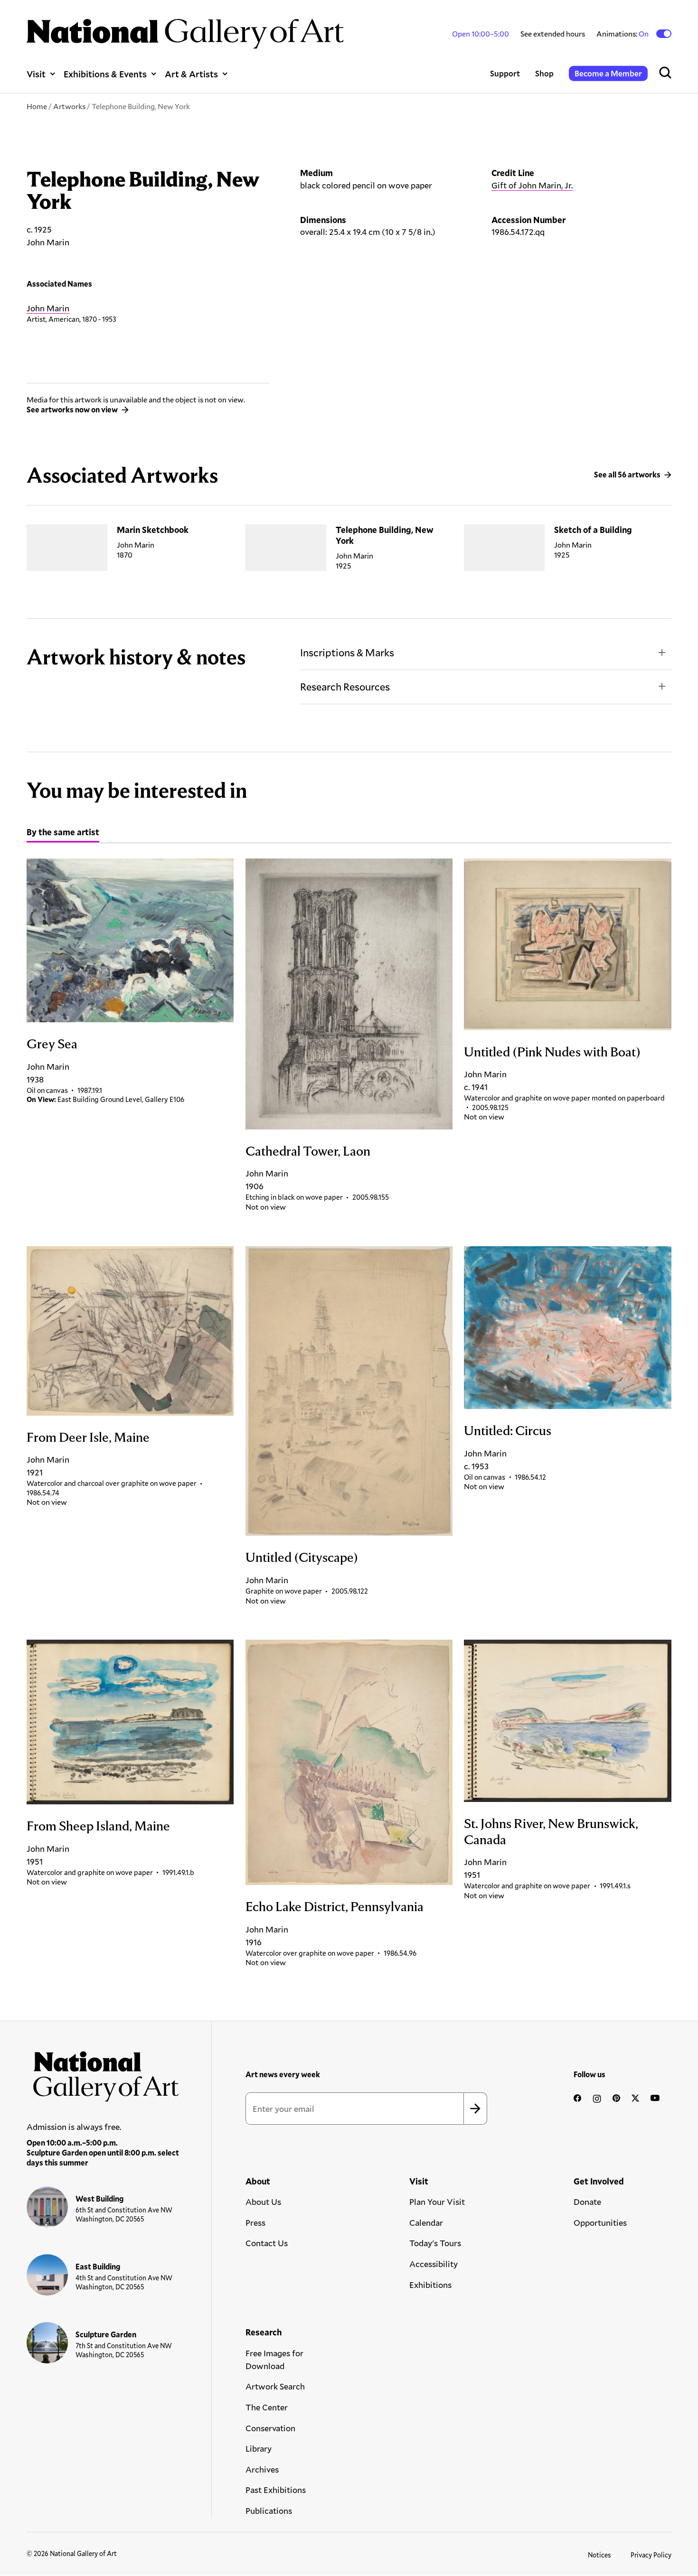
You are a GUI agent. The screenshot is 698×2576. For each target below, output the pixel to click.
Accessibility (434, 2264)
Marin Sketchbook (153, 530)
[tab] (63, 833)
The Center (267, 2407)
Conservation (270, 2428)
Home (37, 106)
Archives (262, 2469)
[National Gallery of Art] (103, 2073)
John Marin (48, 308)
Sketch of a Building (593, 530)
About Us (263, 2202)
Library (259, 2448)
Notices (599, 2555)
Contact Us (267, 2243)
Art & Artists (191, 74)
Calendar (426, 2222)
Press (255, 2222)
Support (505, 73)
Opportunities (600, 2222)
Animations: (623, 34)
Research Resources (345, 686)
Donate (587, 2202)
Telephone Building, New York (385, 535)
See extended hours (553, 33)
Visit (36, 74)
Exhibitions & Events (105, 74)
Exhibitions (430, 2285)
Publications (269, 2511)
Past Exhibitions (276, 2490)
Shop (544, 73)
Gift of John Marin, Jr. (532, 185)
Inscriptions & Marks (347, 652)
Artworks (69, 106)
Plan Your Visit (437, 2202)
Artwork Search (275, 2386)
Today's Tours (435, 2243)
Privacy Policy (651, 2555)
